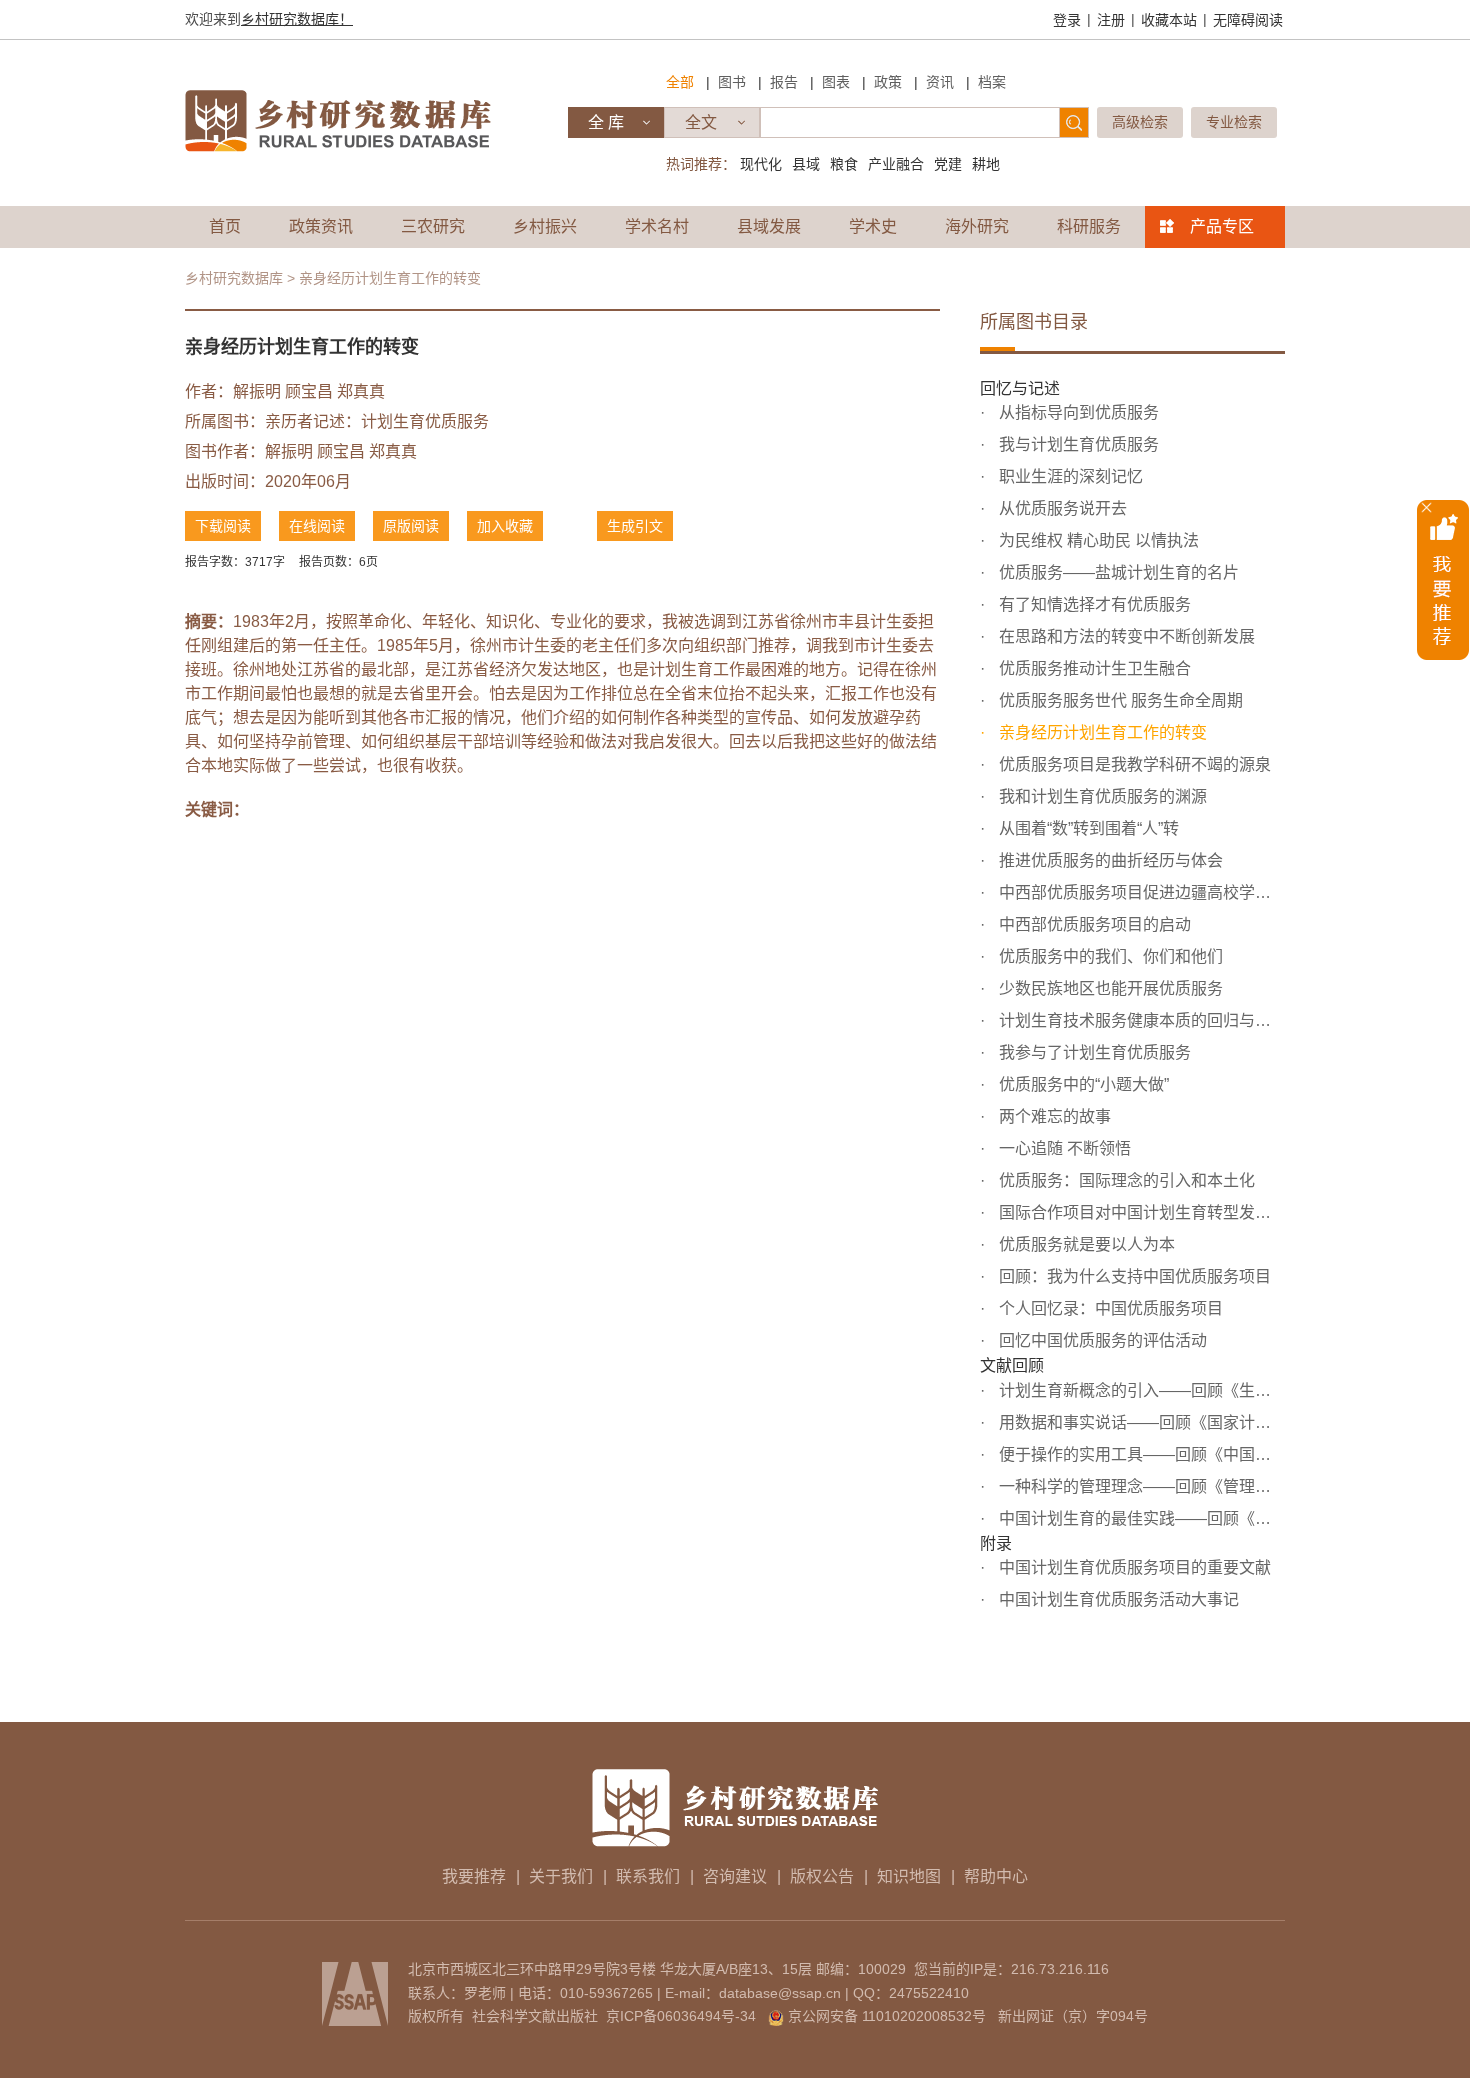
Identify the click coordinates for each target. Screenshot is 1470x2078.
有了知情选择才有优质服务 (1093, 604)
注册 (1111, 20)
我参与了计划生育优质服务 (1093, 1052)
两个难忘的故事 (1053, 1116)
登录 (1067, 20)
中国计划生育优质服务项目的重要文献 (1133, 1567)
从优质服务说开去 (1061, 508)
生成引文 (635, 526)
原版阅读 (411, 526)
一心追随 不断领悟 (1063, 1148)
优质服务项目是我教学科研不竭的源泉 (1133, 764)
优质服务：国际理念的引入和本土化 (1125, 1180)
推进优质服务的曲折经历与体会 (1109, 860)
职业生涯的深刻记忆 (1069, 476)
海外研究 (977, 226)
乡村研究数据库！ (297, 19)
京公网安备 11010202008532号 (887, 2016)
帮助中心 (996, 1876)
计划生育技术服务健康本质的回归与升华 (1140, 1020)
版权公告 (822, 1876)
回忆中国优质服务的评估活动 (1101, 1340)
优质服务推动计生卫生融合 (1093, 668)
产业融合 (896, 164)
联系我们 (648, 1876)
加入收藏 (505, 526)
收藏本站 (1169, 20)
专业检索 (1234, 122)
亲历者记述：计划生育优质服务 (377, 421)
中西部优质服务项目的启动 (1093, 924)
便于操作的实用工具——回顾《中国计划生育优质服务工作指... (1140, 1454)
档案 (992, 82)
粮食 (844, 164)
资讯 (940, 82)
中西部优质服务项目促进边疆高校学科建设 (1140, 892)
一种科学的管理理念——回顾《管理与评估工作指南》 (1140, 1486)
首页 (225, 226)
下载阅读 (223, 526)
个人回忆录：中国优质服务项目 (1109, 1308)
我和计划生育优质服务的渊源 (1101, 796)
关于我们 (561, 1876)
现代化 (761, 164)
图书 (732, 82)
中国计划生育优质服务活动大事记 (1117, 1599)
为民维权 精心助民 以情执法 (1097, 540)
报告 (784, 82)
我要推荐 (474, 1876)
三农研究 (433, 226)
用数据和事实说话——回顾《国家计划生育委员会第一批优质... (1140, 1422)
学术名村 (657, 226)
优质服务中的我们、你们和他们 (1109, 956)
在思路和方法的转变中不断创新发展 (1125, 636)
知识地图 (909, 1876)
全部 (680, 82)
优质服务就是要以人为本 (1085, 1244)
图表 (836, 82)
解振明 (257, 391)
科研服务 (1089, 226)
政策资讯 (321, 226)
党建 (948, 164)
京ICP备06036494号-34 (681, 2016)
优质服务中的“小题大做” (1082, 1084)
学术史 (873, 226)
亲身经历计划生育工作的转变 (1101, 732)
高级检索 (1140, 122)
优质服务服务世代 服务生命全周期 (1119, 700)
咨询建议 (735, 1876)
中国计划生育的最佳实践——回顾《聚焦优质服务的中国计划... (1140, 1518)
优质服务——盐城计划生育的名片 (1117, 572)
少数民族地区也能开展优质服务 (1109, 988)
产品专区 (1222, 226)
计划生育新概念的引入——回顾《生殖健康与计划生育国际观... (1140, 1390)
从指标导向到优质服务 (1077, 412)
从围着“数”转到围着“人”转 (1087, 828)
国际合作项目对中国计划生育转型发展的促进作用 (1140, 1212)
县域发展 (769, 226)
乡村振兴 (545, 226)
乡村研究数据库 (234, 278)
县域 (806, 164)
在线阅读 (317, 526)
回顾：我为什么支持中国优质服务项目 (1133, 1276)
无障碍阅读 (1248, 20)
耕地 (986, 164)
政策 (888, 82)
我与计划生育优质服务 (1077, 444)
